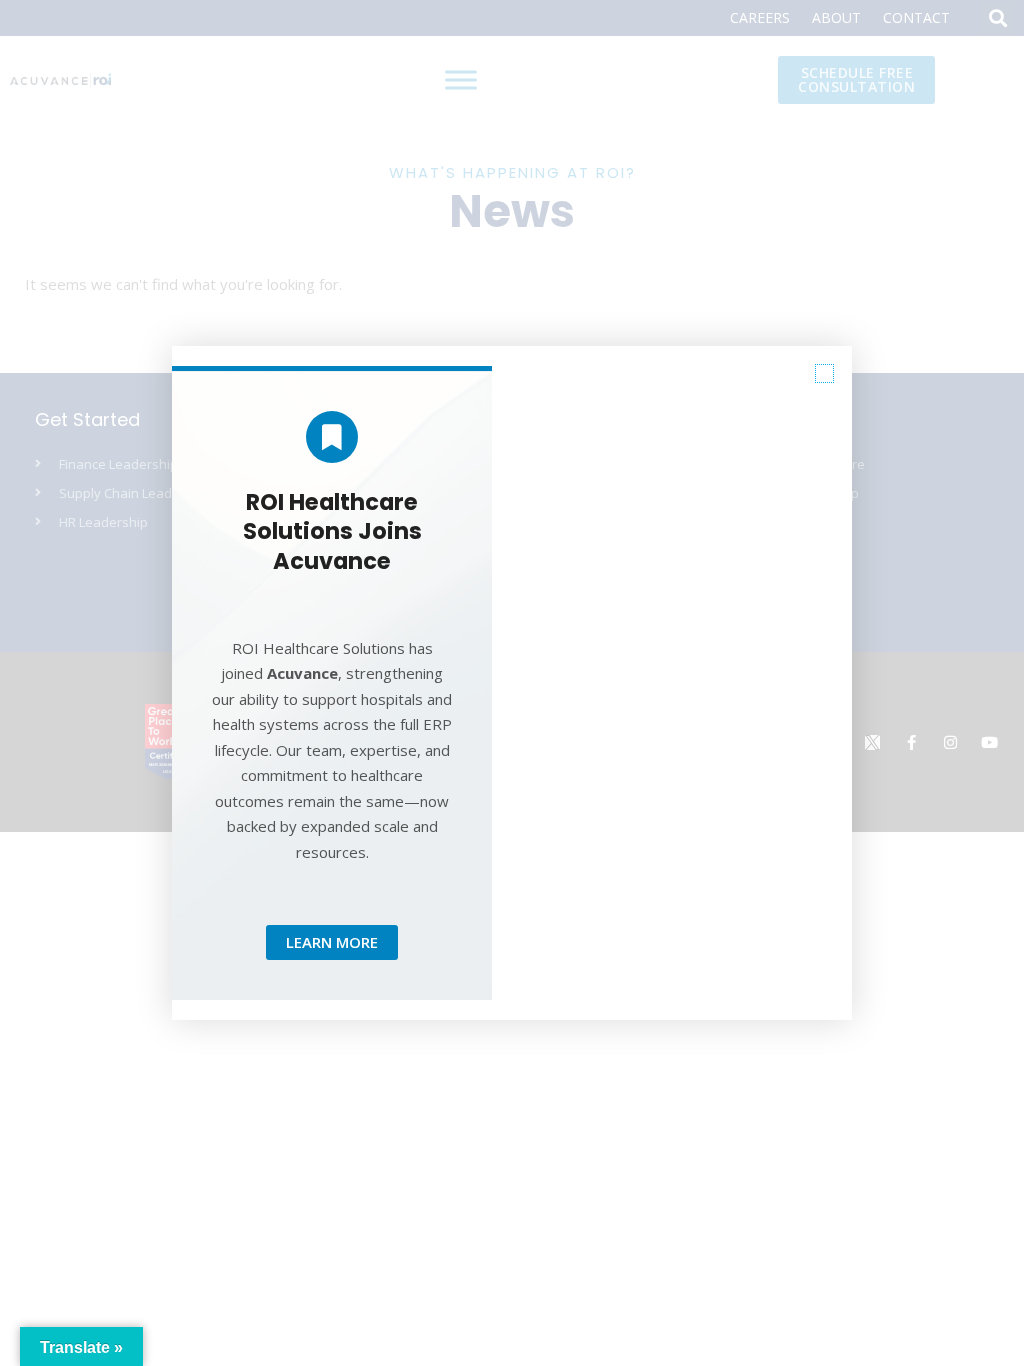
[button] (824, 373)
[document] (512, 683)
